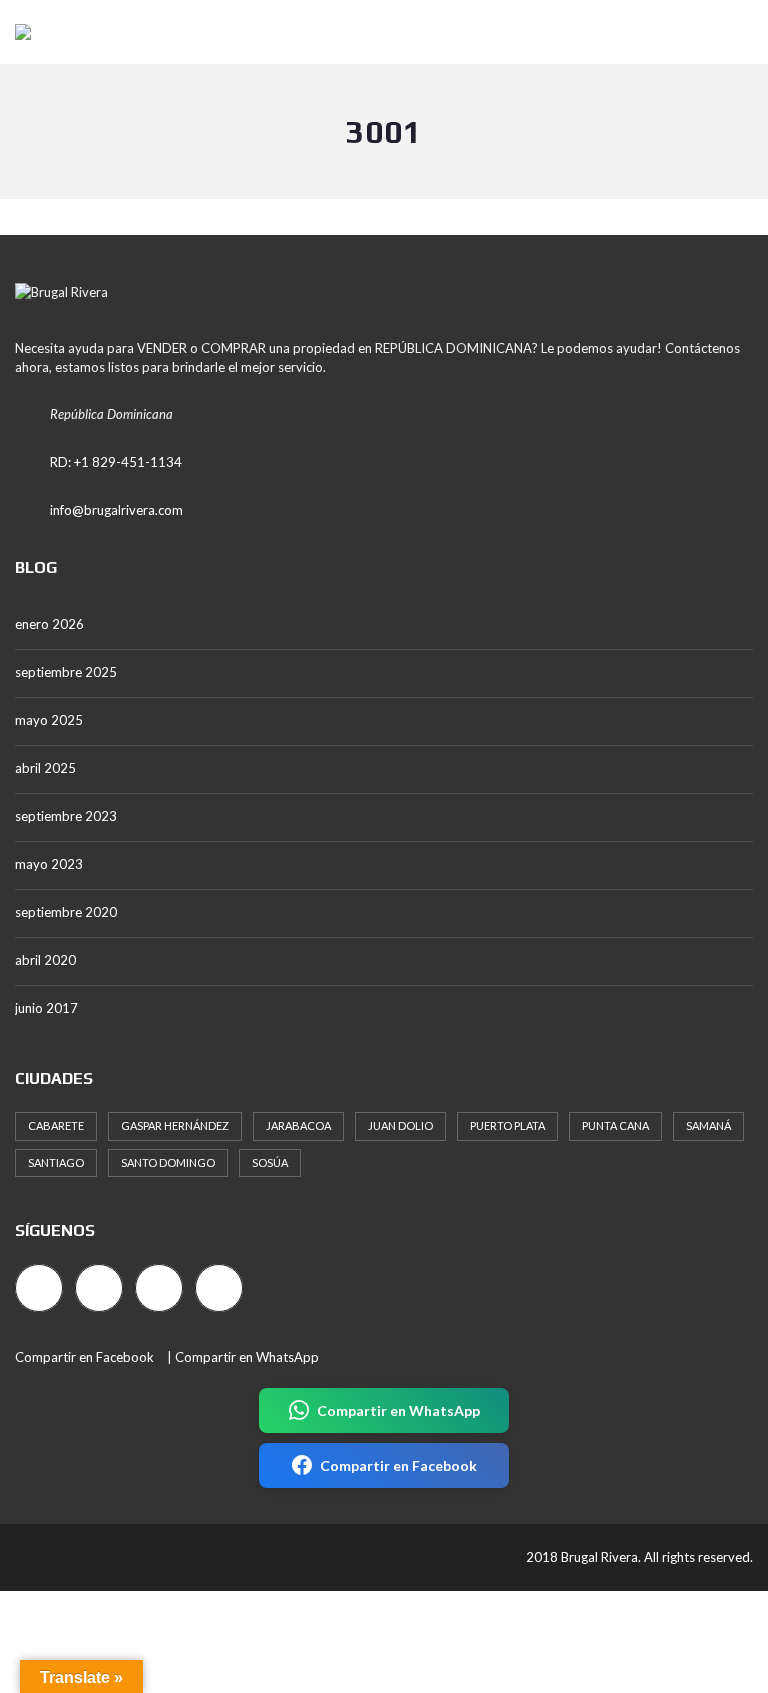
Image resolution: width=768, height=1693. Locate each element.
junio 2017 (46, 1008)
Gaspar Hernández (175, 1125)
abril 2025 (45, 768)
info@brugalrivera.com (116, 510)
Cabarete (56, 1125)
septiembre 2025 (66, 672)
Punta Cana (615, 1125)
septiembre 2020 (66, 912)
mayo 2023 (49, 864)
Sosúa (270, 1162)
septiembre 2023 (66, 816)
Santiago (56, 1162)
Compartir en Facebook (84, 1357)
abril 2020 (45, 960)
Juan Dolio (400, 1125)
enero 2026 (49, 624)
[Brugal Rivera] (15, 32)
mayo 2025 (49, 720)
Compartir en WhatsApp (247, 1357)
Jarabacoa (298, 1125)
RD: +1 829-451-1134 (116, 462)
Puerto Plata (507, 1125)
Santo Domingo (168, 1162)
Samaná (708, 1125)
